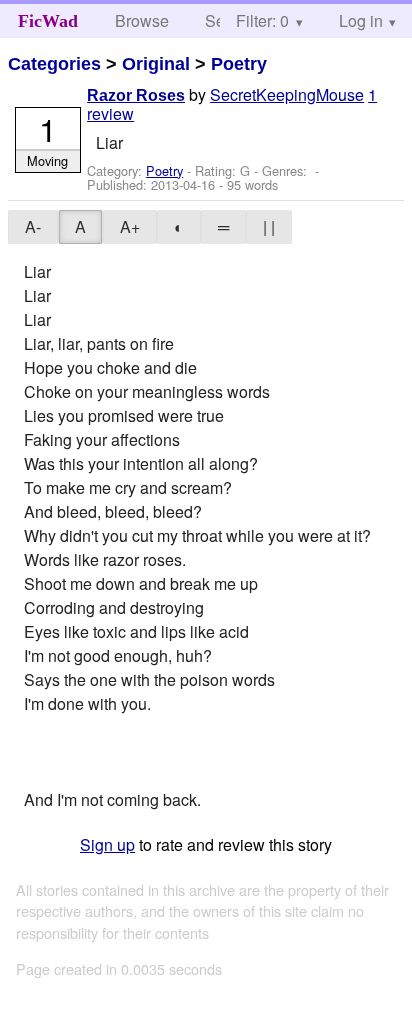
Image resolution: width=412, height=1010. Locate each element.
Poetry (239, 64)
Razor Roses (136, 95)
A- (33, 226)
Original (156, 64)
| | (269, 226)
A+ (130, 226)
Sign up (107, 844)
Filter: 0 (262, 20)
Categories (54, 64)
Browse (142, 20)
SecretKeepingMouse (287, 94)
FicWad (48, 21)
